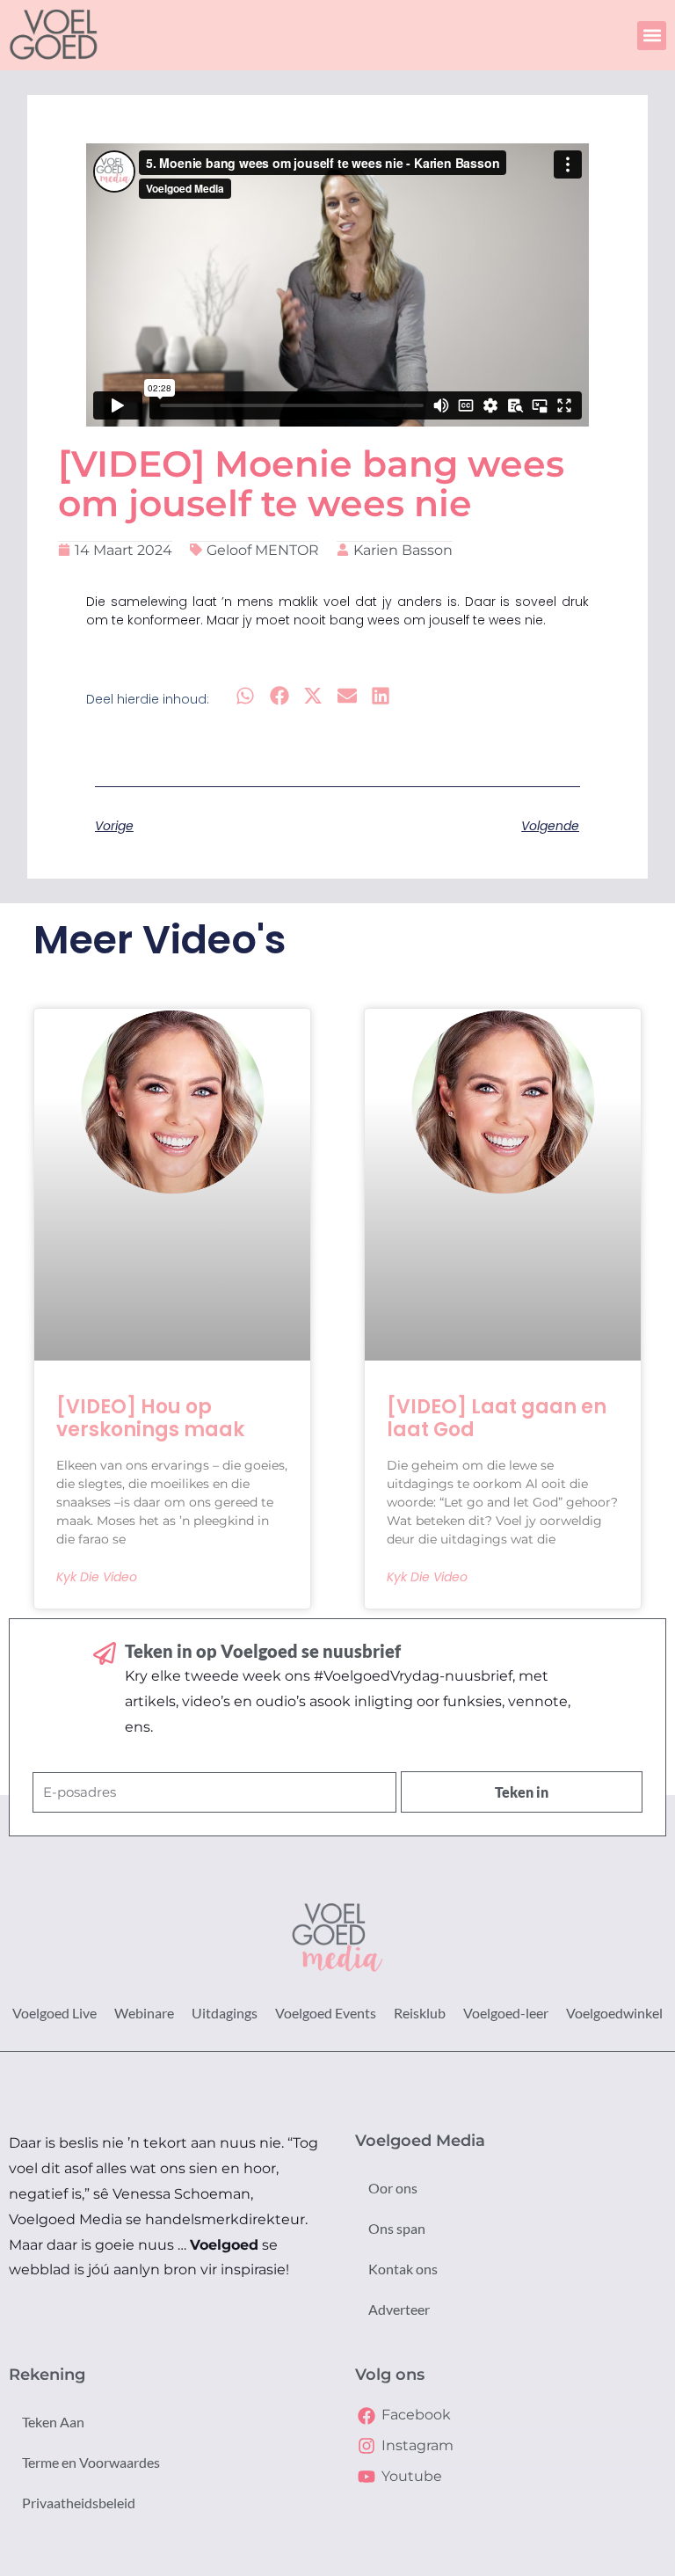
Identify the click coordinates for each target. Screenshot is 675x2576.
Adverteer (399, 2309)
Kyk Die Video (97, 1577)
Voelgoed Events (326, 2013)
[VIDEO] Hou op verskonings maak (150, 1418)
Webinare (144, 2013)
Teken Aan (53, 2422)
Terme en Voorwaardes (91, 2462)
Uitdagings (225, 2013)
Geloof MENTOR (263, 550)
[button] (652, 36)
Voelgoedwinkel (614, 2013)
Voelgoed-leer (506, 2013)
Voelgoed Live (54, 2013)
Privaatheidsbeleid (79, 2503)
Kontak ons (403, 2269)
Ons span (397, 2228)
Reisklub (420, 2013)
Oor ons (393, 2188)
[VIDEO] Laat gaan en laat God (497, 1418)
